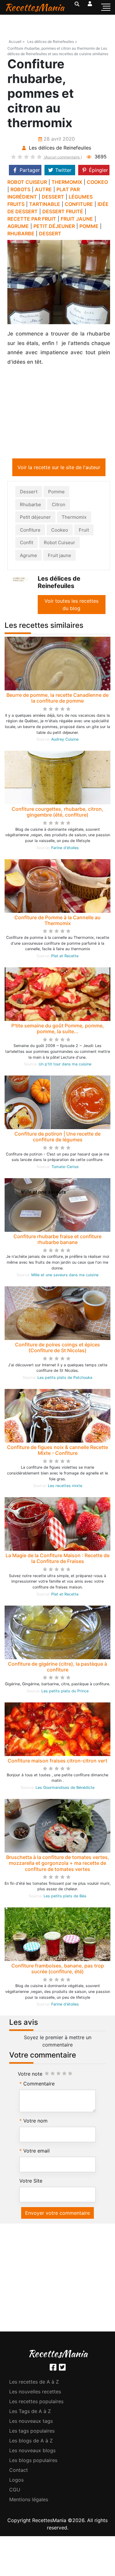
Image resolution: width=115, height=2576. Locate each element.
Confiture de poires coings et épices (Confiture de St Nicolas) (57, 1349)
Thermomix (74, 518)
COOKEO (97, 182)
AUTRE (43, 189)
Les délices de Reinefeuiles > (52, 42)
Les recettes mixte (65, 1487)
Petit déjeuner (35, 518)
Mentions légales (29, 2501)
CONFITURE (79, 204)
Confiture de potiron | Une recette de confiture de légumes (57, 1138)
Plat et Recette (65, 957)
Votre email (36, 2152)
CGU (15, 2491)
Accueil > (17, 42)
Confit (27, 544)
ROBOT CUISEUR (27, 182)
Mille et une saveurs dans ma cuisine (65, 1276)
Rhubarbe (31, 506)
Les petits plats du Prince (65, 1692)
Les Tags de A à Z (30, 2412)
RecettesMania (34, 7)
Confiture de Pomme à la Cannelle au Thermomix (57, 922)
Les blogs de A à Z (31, 2442)
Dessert (29, 493)
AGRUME (18, 226)
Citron (59, 506)
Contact (19, 2471)
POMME (89, 226)
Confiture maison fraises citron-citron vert (57, 1762)
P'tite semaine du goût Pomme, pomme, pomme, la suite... (58, 1030)
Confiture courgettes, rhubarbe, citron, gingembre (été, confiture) (57, 813)
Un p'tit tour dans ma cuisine (65, 1065)
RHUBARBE (21, 233)
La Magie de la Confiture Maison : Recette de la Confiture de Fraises (57, 1559)
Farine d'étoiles (65, 849)
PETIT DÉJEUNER (54, 226)
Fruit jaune (59, 557)
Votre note (30, 2075)
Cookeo (60, 531)
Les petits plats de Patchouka (65, 1379)
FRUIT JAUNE (77, 219)
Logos (16, 2481)
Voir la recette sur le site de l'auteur (59, 469)
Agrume (29, 557)
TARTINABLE (45, 204)
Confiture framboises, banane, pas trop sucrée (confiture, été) (58, 1970)
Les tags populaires (32, 2432)
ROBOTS (20, 189)
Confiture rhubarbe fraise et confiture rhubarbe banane (57, 1241)
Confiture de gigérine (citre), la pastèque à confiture (57, 1668)
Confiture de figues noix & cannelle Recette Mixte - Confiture (57, 1451)
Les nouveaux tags (31, 2422)
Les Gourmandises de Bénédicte (65, 1789)
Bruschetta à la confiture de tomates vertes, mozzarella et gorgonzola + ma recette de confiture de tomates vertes (58, 1864)
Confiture (30, 531)
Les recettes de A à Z (34, 2383)
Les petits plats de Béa (65, 1897)
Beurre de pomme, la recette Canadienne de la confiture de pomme (57, 699)
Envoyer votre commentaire (57, 2214)
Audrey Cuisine (65, 740)
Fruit (84, 531)
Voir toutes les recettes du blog (71, 606)
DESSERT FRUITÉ (63, 211)
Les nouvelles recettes (35, 2393)
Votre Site (31, 2182)
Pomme (56, 493)
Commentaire (39, 2085)
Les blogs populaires (33, 2461)
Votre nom (35, 2122)
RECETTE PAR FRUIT (32, 219)
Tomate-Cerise (65, 1168)
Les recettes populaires (36, 2403)
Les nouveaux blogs (32, 2452)
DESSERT (53, 197)
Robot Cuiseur (59, 544)
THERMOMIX (67, 182)
